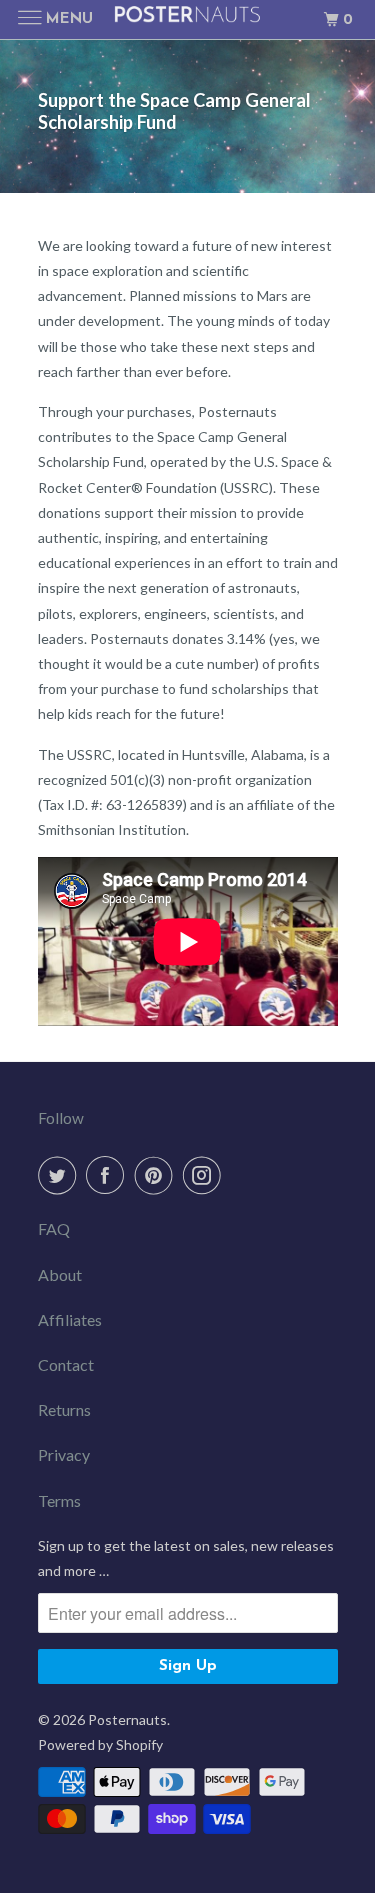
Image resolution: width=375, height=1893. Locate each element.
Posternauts (127, 1719)
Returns (64, 1409)
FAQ (54, 1228)
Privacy (64, 1454)
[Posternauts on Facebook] (109, 1175)
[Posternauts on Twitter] (61, 1175)
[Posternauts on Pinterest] (158, 1175)
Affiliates (70, 1319)
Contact (66, 1364)
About (60, 1274)
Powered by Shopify (100, 1744)
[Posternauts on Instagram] (206, 1175)
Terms (59, 1500)
